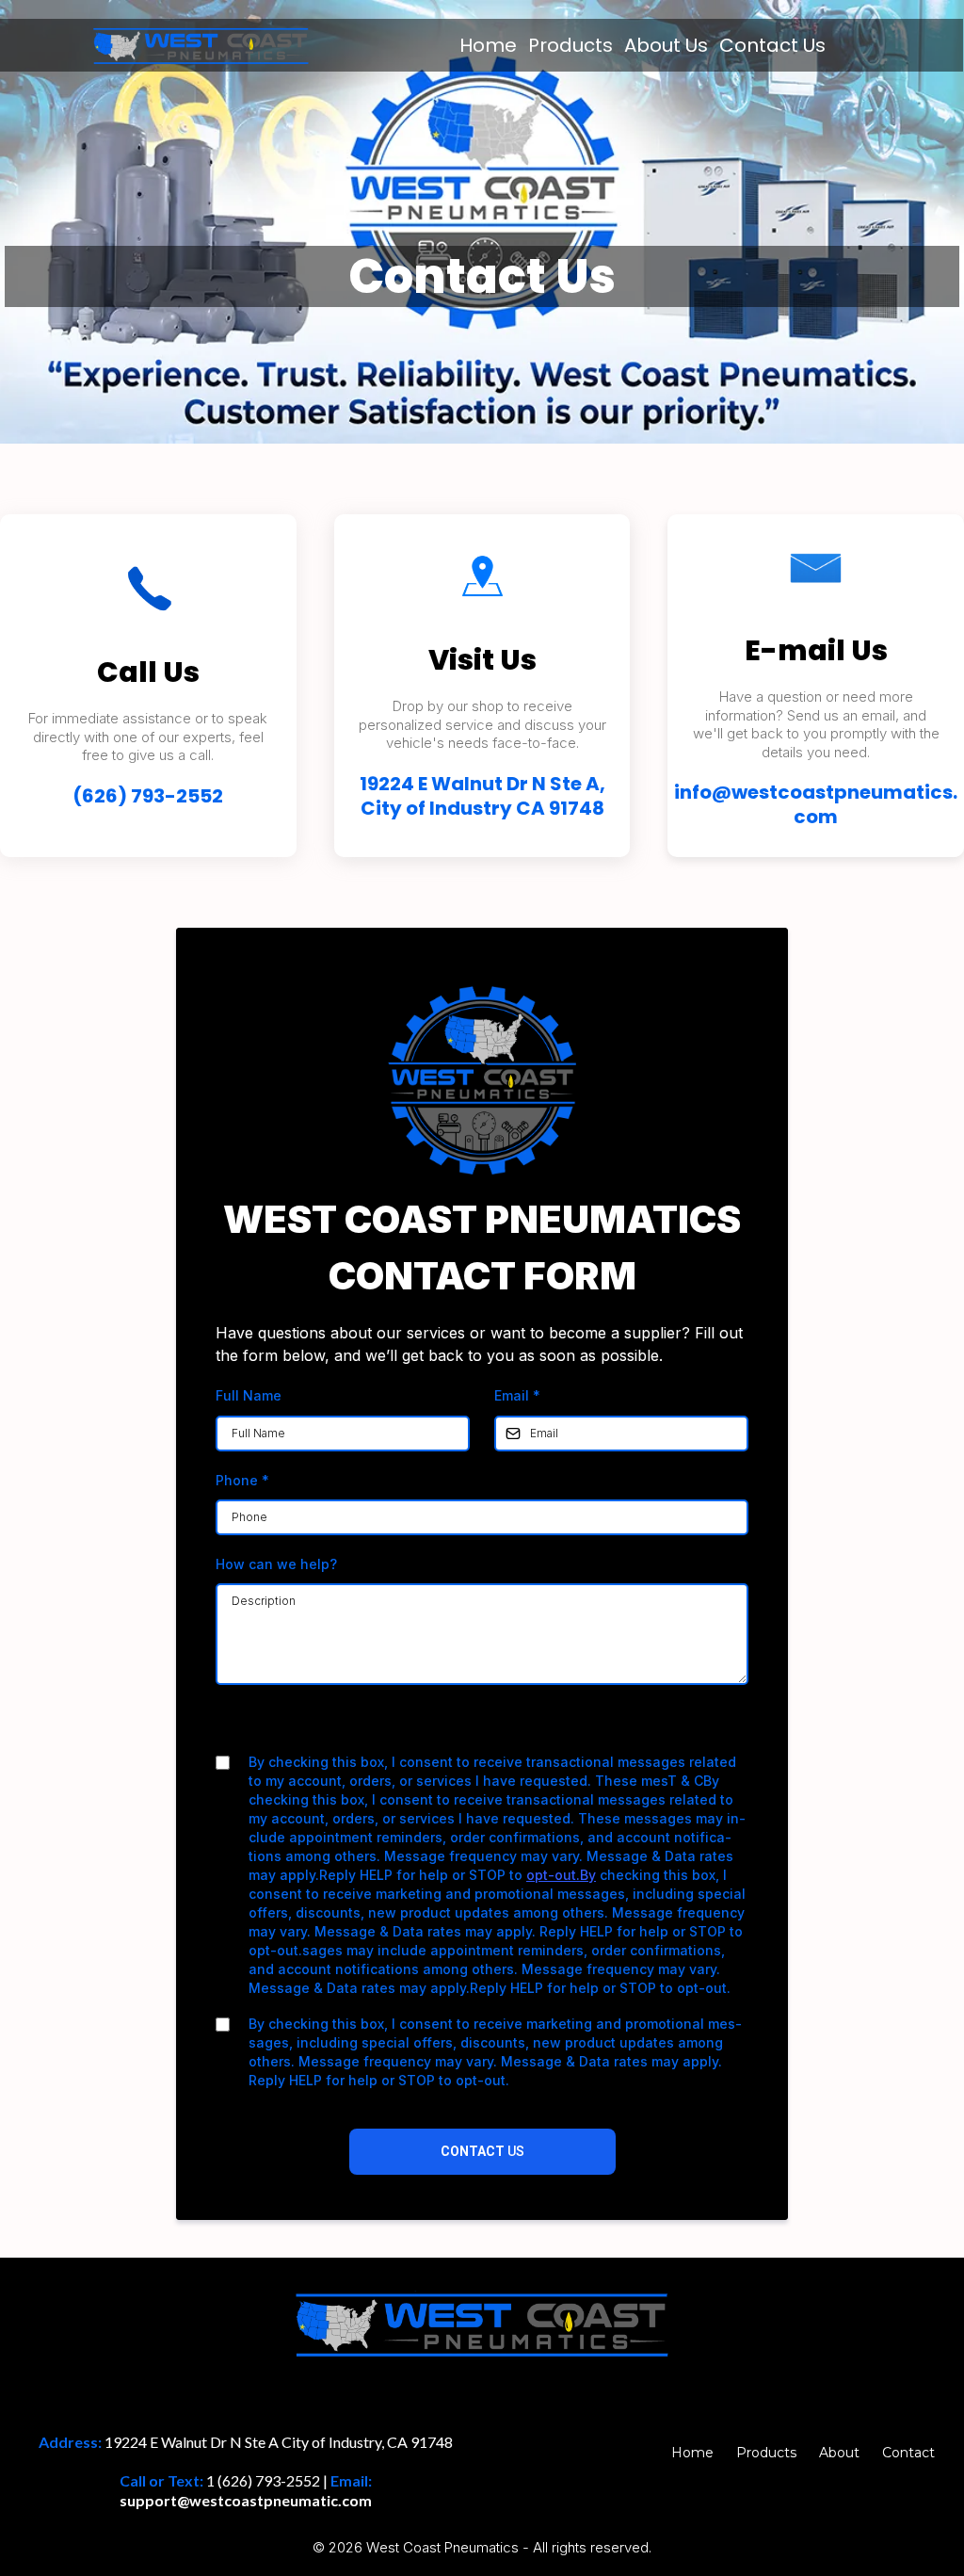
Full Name (249, 1395)
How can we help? (276, 1564)
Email (517, 1395)
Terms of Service (532, 1726)
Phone (242, 1480)
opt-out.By (561, 1875)
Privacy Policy (422, 1726)
